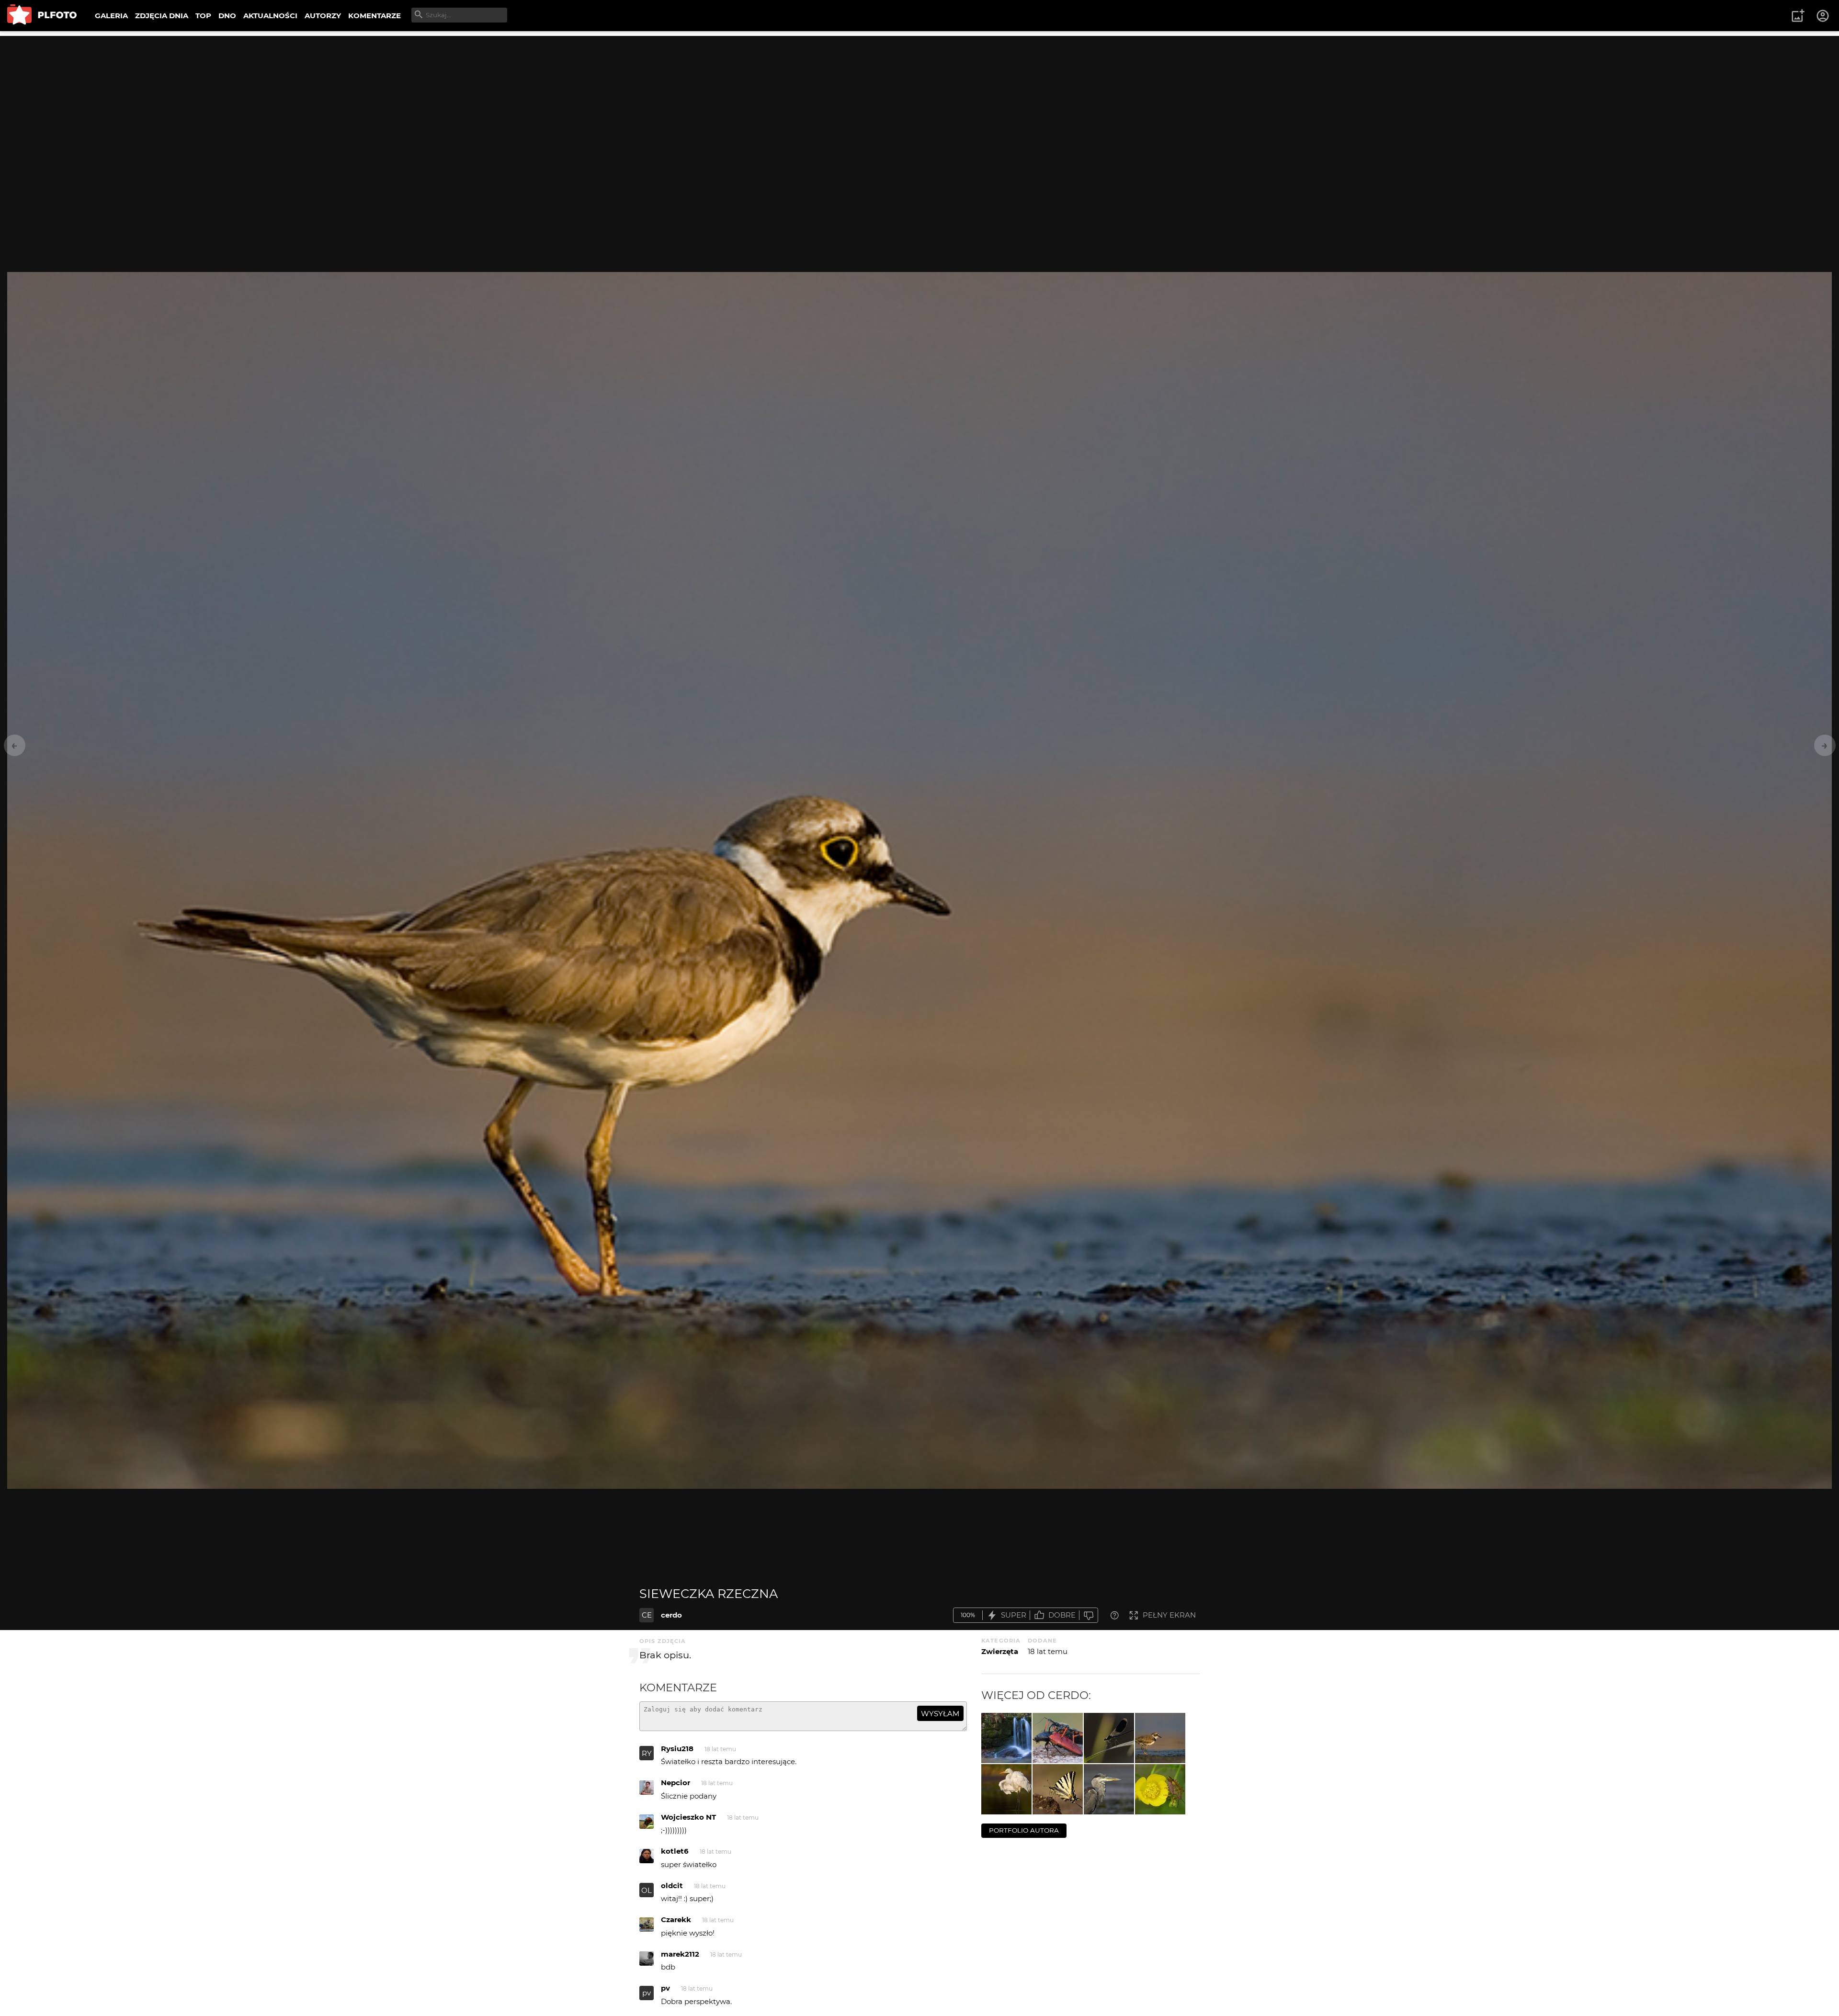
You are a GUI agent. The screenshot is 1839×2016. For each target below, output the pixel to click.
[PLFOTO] (42, 16)
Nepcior (675, 1783)
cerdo (671, 1615)
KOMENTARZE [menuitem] (375, 16)
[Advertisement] (919, 103)
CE (647, 1615)
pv (647, 1993)
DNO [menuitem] (227, 16)
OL (647, 1890)
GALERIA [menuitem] (111, 16)
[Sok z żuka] (1058, 1738)
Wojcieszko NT (688, 1817)
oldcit (672, 1886)
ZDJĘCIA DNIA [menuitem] (162, 16)
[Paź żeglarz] (1058, 1789)
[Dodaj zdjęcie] (1798, 16)
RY (647, 1753)
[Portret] (1109, 1789)
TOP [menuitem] (203, 16)
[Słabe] (1089, 1615)
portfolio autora (1024, 1830)
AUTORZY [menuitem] (323, 16)
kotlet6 (675, 1851)
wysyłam (940, 1714)
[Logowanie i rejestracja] (1823, 16)
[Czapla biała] (1006, 1789)
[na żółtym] (1160, 1789)
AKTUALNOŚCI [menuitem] (270, 16)
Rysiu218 (677, 1749)
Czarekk (676, 1920)
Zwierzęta (1000, 1651)
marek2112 (680, 1954)
